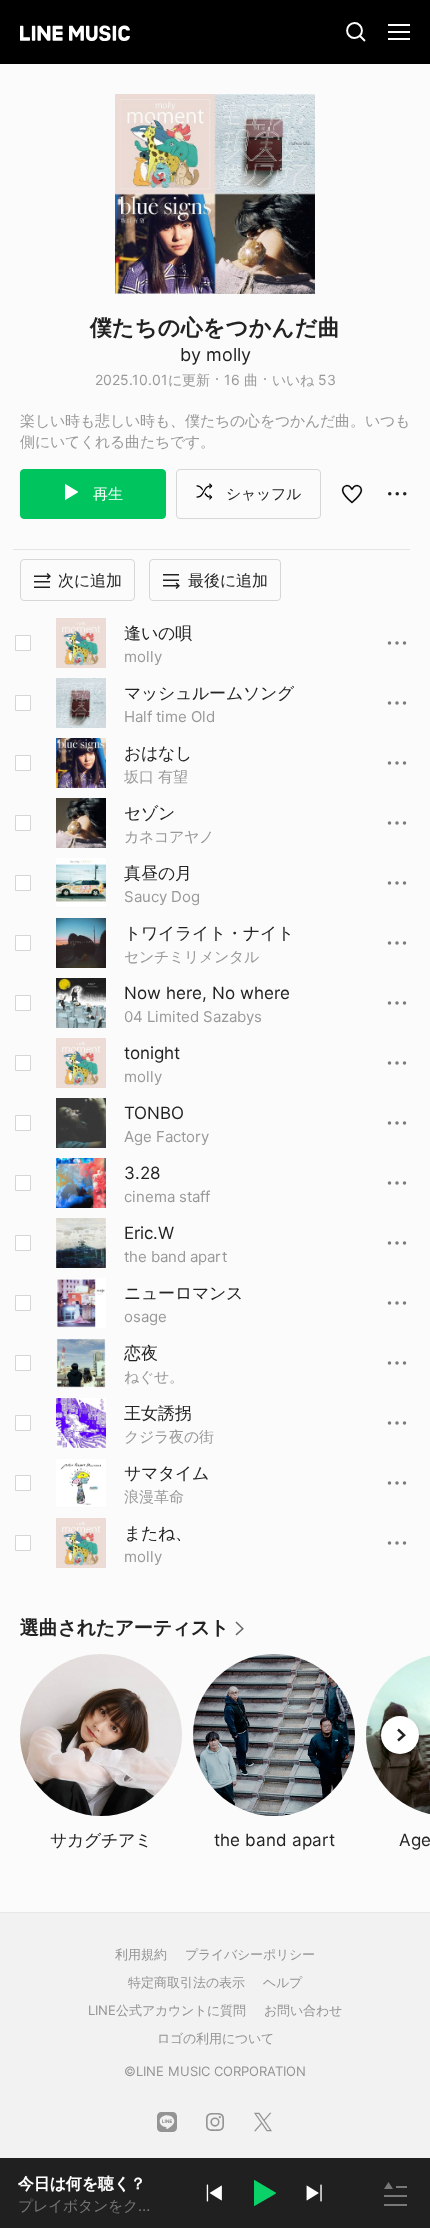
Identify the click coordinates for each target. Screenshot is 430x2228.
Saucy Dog (162, 896)
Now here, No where (207, 993)
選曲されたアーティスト (133, 1634)
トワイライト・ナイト (209, 933)
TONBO (154, 1113)
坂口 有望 (156, 776)
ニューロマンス (183, 1293)
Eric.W (149, 1233)
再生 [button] (106, 493)
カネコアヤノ (169, 836)
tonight (152, 1053)
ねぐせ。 (154, 1376)
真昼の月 (158, 873)
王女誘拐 (158, 1413)
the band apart (175, 1256)
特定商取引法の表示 (186, 1982)
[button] (264, 2196)
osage (145, 1316)
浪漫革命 (154, 1496)
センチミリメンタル (191, 956)
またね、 (158, 1533)
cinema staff (167, 1196)
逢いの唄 (158, 633)
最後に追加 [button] (228, 580)
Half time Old (169, 716)
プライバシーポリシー (250, 1954)
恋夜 (141, 1353)
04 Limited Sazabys (193, 1016)
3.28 (142, 1173)
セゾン (149, 813)
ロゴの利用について (215, 2038)
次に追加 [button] (90, 580)
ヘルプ (282, 1982)
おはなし (158, 753)
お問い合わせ (303, 2010)
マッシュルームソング (209, 693)
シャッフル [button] (261, 493)
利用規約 (141, 1954)
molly (143, 656)
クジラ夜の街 (169, 1436)
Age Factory (166, 1136)
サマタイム (166, 1473)
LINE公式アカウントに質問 (167, 2010)
